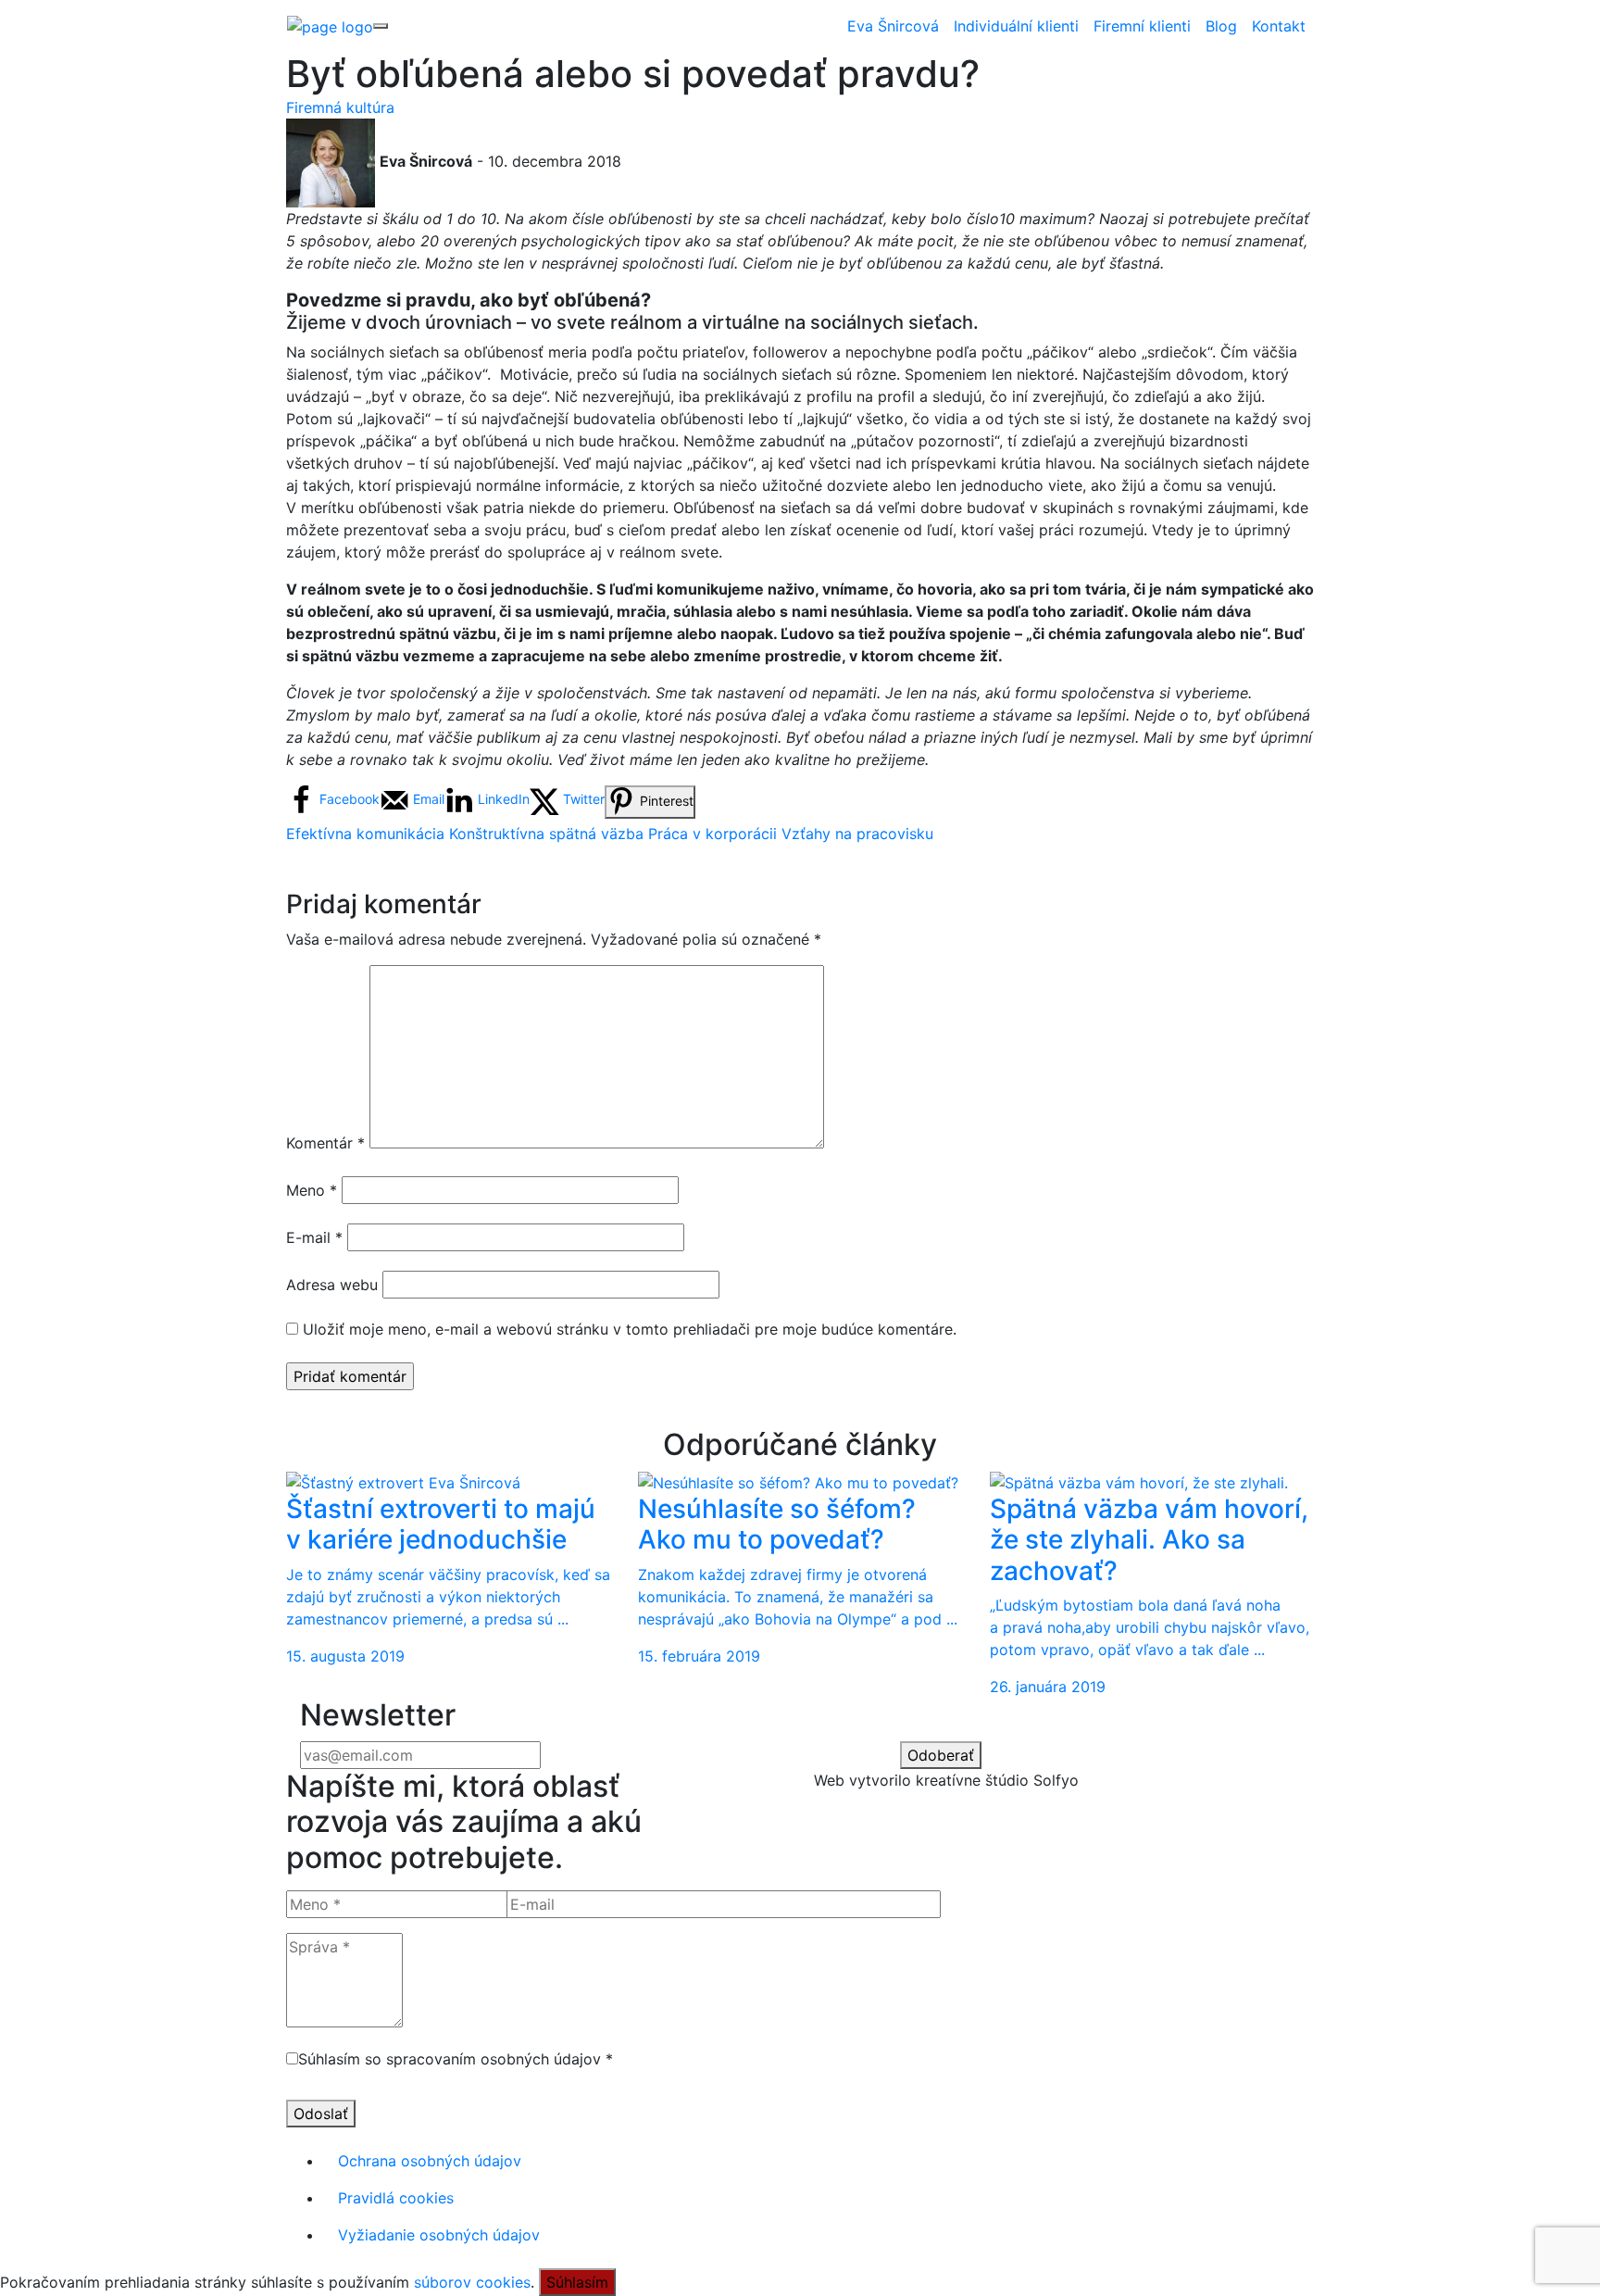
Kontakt (1279, 26)
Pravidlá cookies (396, 2198)
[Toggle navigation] (381, 26)
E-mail (314, 1237)
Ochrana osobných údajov (430, 2161)
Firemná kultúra (340, 107)
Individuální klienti (1016, 26)
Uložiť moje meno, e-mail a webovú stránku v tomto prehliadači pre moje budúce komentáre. (630, 1329)
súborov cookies (472, 2282)
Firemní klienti (1142, 26)
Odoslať (321, 2114)
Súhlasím (577, 2282)
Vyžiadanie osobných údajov (439, 2235)
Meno (312, 1190)
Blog (1221, 26)
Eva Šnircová (893, 26)
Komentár (325, 1143)
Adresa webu (332, 1285)
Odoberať (941, 1755)
